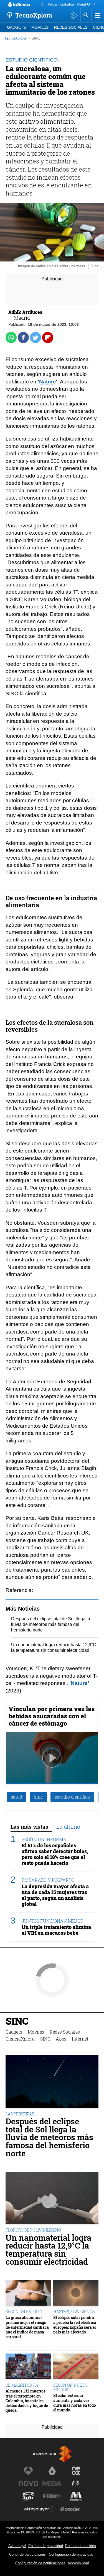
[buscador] (86, 15)
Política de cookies (81, 2546)
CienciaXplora (20, 2039)
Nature (48, 382)
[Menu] (97, 15)
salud (17, 1797)
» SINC (34, 38)
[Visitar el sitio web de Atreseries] (76, 2484)
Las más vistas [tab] (29, 1827)
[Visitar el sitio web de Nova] (28, 2484)
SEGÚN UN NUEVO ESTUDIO (70, 2387)
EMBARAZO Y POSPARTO (48, 1880)
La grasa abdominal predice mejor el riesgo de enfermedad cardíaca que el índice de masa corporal (27, 2327)
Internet (80, 2039)
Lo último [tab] (68, 1827)
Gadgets (16, 27)
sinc (38, 1797)
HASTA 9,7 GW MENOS (74, 2312)
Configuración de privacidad (71, 2554)
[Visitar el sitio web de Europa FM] (52, 2496)
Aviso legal (17, 2546)
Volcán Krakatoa (61, 4)
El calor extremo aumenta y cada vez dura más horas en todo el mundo (75, 2403)
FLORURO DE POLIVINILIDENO (33, 2230)
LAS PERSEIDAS (20, 2114)
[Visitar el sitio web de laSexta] (52, 2471)
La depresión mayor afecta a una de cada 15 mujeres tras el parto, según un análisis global (55, 1895)
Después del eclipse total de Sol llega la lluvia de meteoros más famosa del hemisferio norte (51, 1624)
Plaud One (85, 4)
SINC (17, 2022)
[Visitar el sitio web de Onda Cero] (28, 2496)
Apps (61, 2039)
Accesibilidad (78, 2563)
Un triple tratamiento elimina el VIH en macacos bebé (56, 1930)
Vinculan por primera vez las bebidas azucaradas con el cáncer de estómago (52, 1716)
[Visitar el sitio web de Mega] (52, 2484)
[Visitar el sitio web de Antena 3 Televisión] (28, 2471)
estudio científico (72, 1797)
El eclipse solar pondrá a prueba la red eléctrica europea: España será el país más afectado (75, 2325)
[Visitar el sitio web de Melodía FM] (76, 2496)
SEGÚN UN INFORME (44, 1839)
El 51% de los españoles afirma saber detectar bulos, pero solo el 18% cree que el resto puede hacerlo (55, 1854)
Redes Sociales (71, 27)
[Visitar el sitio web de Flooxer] (70, 2509)
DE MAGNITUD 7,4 (22, 2385)
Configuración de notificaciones (40, 2563)
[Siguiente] (94, 5)
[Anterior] (42, 5)
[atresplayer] (74, 15)
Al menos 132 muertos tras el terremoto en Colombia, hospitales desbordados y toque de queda (27, 2401)
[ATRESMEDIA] (52, 2454)
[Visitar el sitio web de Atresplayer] (40, 2509)
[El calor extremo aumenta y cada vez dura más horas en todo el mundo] (76, 2367)
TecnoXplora (15, 38)
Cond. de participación (27, 2554)
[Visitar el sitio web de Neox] (76, 2471)
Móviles (40, 27)
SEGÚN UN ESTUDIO (24, 2312)
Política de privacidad (46, 2546)
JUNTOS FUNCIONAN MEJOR (53, 1921)
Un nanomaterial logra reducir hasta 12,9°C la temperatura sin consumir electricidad (48, 2250)
